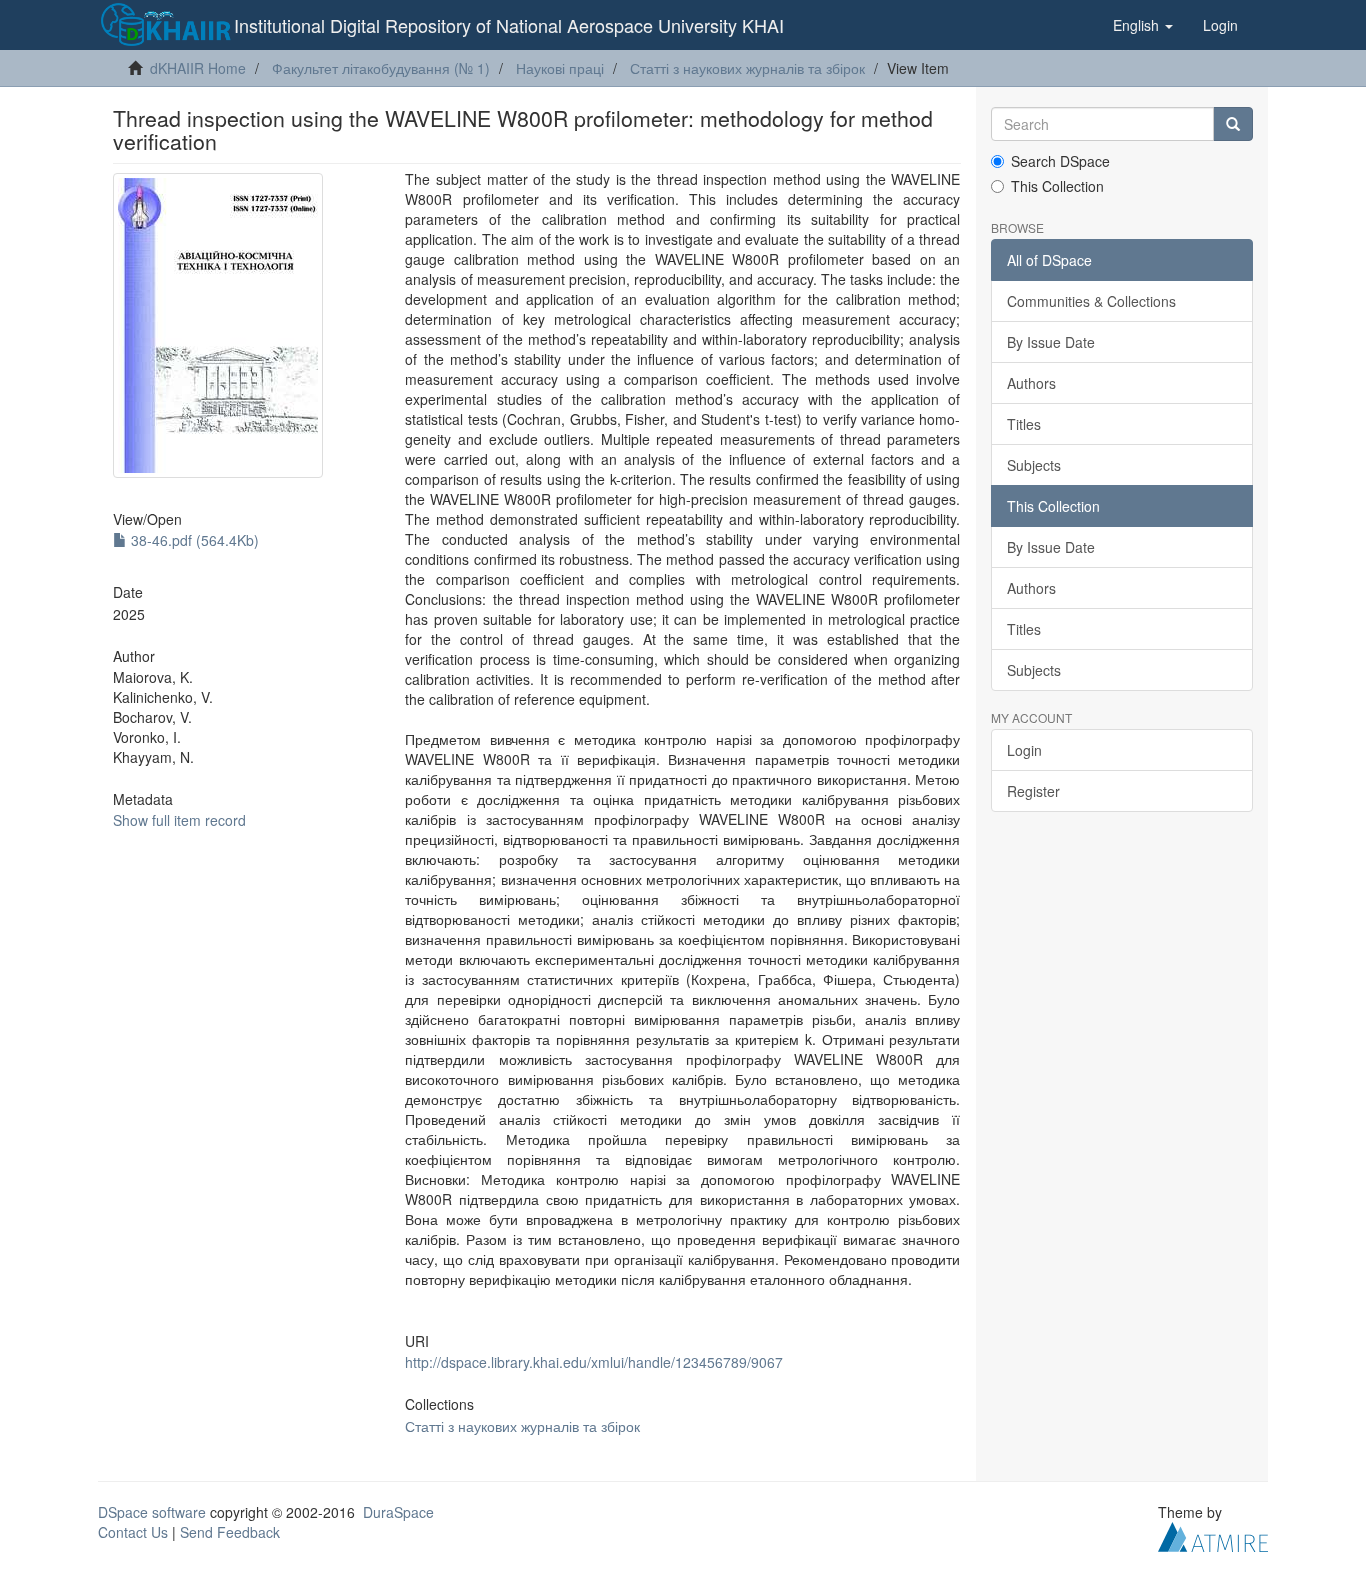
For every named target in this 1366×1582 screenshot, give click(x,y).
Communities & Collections (1091, 301)
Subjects (1034, 465)
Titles (1024, 424)
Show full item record (179, 820)
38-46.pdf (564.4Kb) (193, 540)
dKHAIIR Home (198, 68)
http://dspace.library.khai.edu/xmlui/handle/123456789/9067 (594, 1362)
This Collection (1057, 186)
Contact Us (133, 1532)
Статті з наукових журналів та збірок (747, 68)
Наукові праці (560, 68)
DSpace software (152, 1512)
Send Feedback (230, 1532)
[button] (1143, 25)
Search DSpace (1060, 161)
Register (1033, 791)
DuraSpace (398, 1512)
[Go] (1233, 124)
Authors (1031, 383)
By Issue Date (1051, 342)
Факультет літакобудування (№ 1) (381, 68)
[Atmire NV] (1213, 1534)
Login (1024, 750)
